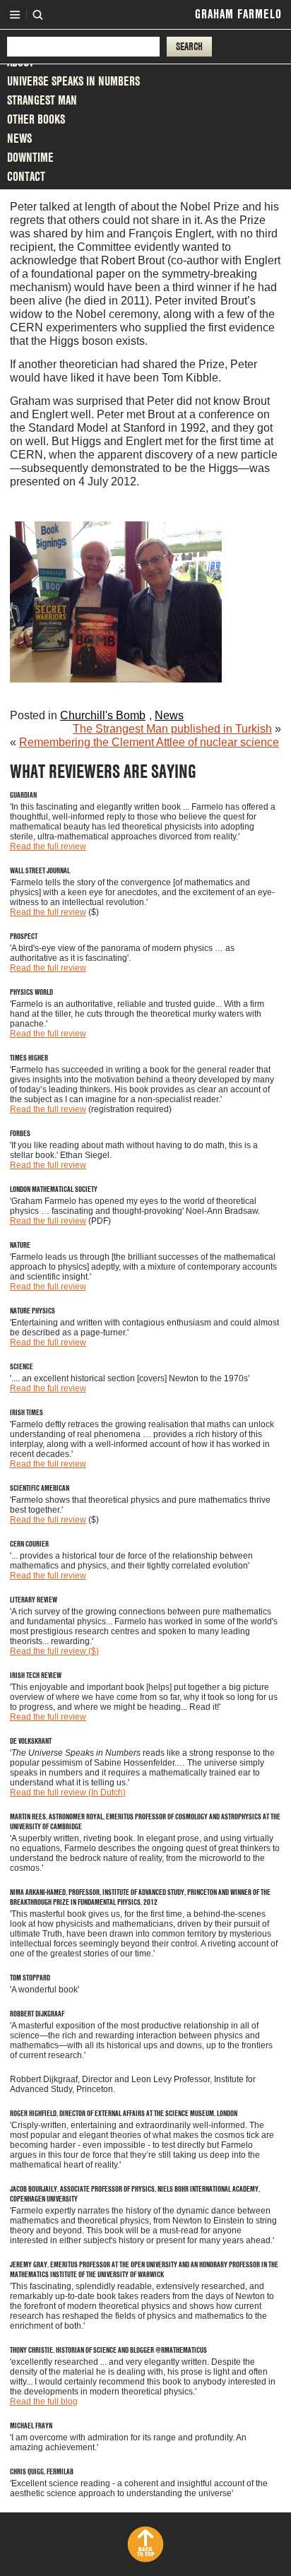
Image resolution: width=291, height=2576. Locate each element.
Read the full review (48, 846)
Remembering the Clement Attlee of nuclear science (149, 742)
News (19, 138)
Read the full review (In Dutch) (68, 1792)
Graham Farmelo (238, 14)
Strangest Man (42, 100)
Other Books (36, 119)
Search (38, 15)
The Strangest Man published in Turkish (172, 729)
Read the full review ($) (54, 1651)
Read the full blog (44, 2401)
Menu (15, 15)
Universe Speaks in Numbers (73, 81)
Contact (26, 176)
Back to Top (145, 2552)
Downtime (30, 157)
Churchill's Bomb (103, 715)
